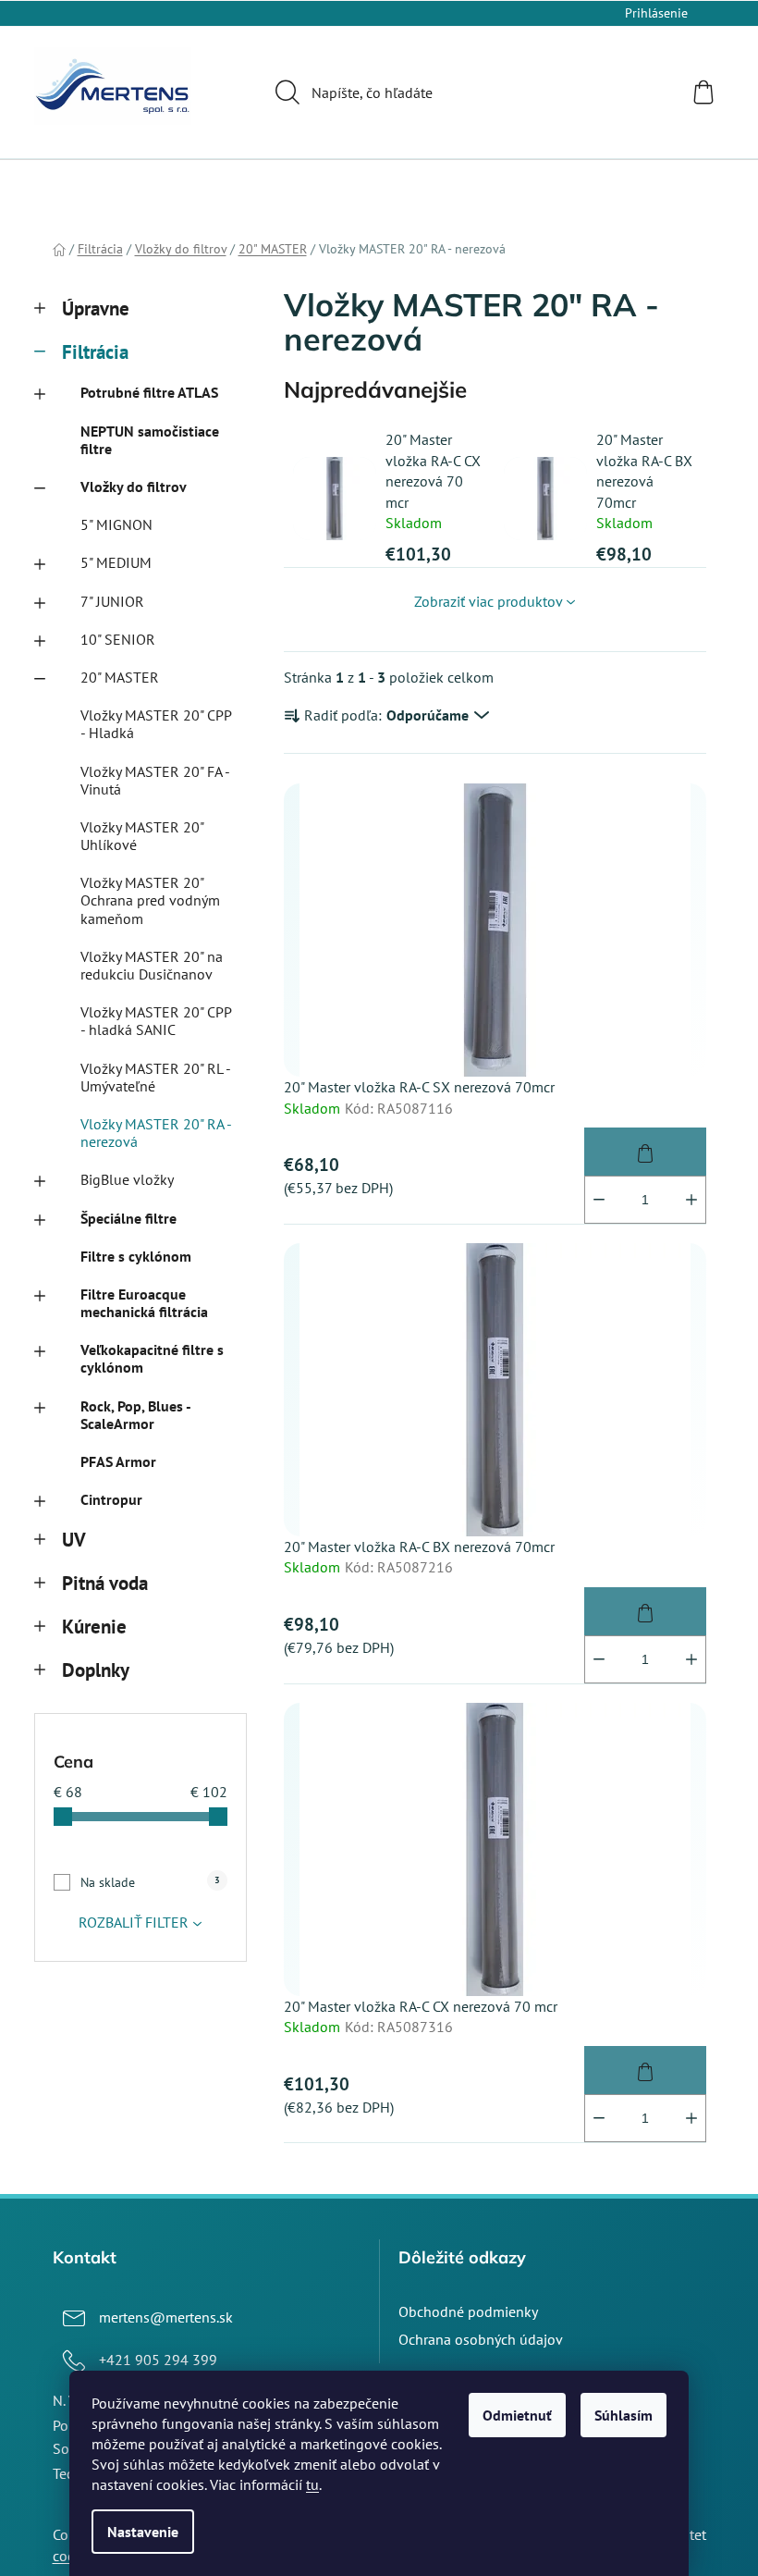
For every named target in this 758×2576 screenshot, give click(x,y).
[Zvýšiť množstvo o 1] (691, 1200)
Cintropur (111, 1499)
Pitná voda (105, 1583)
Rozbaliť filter (134, 1922)
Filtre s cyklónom (136, 1256)
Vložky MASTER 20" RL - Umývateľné (155, 1077)
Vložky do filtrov (134, 487)
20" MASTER (120, 677)
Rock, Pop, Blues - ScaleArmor (135, 1415)
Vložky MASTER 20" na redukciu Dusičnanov (152, 965)
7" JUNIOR (112, 601)
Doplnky (96, 1670)
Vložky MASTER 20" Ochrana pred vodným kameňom (150, 900)
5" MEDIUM (116, 562)
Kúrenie (94, 1627)
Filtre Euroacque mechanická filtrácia (144, 1303)
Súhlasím (624, 2415)
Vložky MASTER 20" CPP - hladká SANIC (156, 1021)
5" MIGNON (116, 524)
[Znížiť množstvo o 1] (599, 1200)
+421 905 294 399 (158, 2360)
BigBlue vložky (127, 1179)
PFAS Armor (118, 1461)
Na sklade (150, 1882)
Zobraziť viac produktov (489, 601)
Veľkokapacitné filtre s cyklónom (152, 1358)
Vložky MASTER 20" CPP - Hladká (156, 724)
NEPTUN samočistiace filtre (150, 440)
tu (312, 2484)
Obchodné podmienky (468, 2311)
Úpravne (96, 308)
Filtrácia (95, 352)
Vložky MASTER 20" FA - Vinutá (155, 780)
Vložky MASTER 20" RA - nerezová (156, 1133)
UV (74, 1540)
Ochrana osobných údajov (481, 2339)
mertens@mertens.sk (166, 2317)
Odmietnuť (517, 2415)
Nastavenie (143, 2532)
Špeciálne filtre (128, 1218)
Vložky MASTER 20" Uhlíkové (142, 836)
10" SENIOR (118, 639)
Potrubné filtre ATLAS (149, 392)
